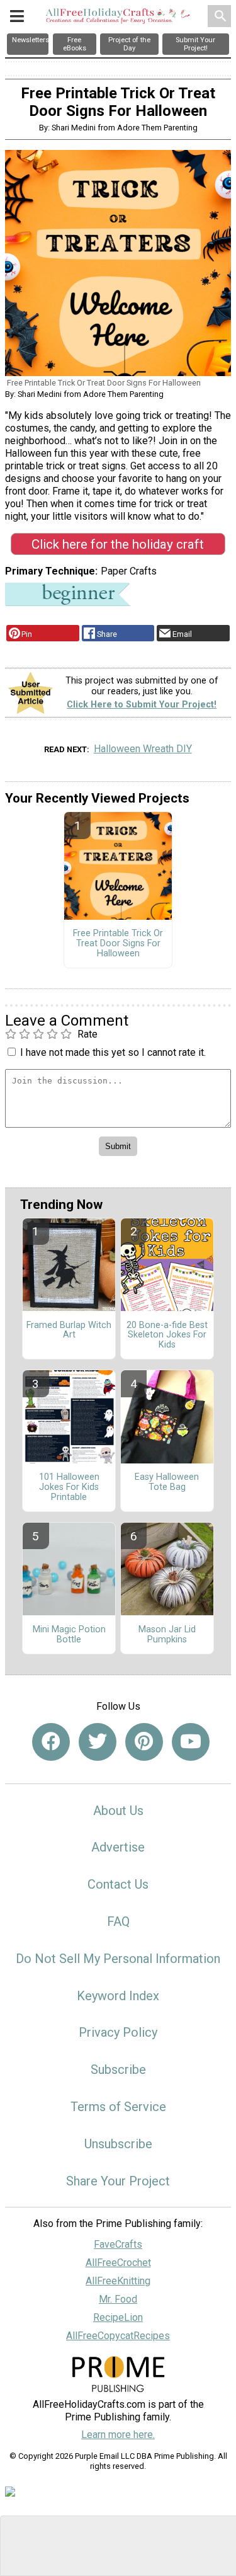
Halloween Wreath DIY (143, 749)
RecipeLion (118, 2317)
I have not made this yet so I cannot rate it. (113, 1052)
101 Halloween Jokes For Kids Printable (69, 1487)
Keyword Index (118, 1996)
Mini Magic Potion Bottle (69, 1635)
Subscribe (118, 2069)
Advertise (118, 1847)
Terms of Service (118, 2107)
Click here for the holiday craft (118, 544)
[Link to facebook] (51, 1742)
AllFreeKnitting (118, 2281)
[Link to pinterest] (144, 1742)
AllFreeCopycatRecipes (118, 2336)
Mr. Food (118, 2299)
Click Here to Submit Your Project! (142, 705)
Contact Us (118, 1884)
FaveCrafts (118, 2244)
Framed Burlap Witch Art (69, 1331)
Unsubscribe (118, 2144)
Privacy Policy (118, 2032)
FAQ (118, 1921)
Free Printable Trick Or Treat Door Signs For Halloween (118, 944)
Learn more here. (118, 2435)
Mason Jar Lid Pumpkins (167, 1635)
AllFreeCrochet (118, 2263)
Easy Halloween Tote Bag (167, 1482)
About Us (118, 1811)
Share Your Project (118, 2181)
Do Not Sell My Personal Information (118, 1959)
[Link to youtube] (191, 1742)
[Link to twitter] (98, 1742)
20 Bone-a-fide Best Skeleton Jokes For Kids (167, 1336)
